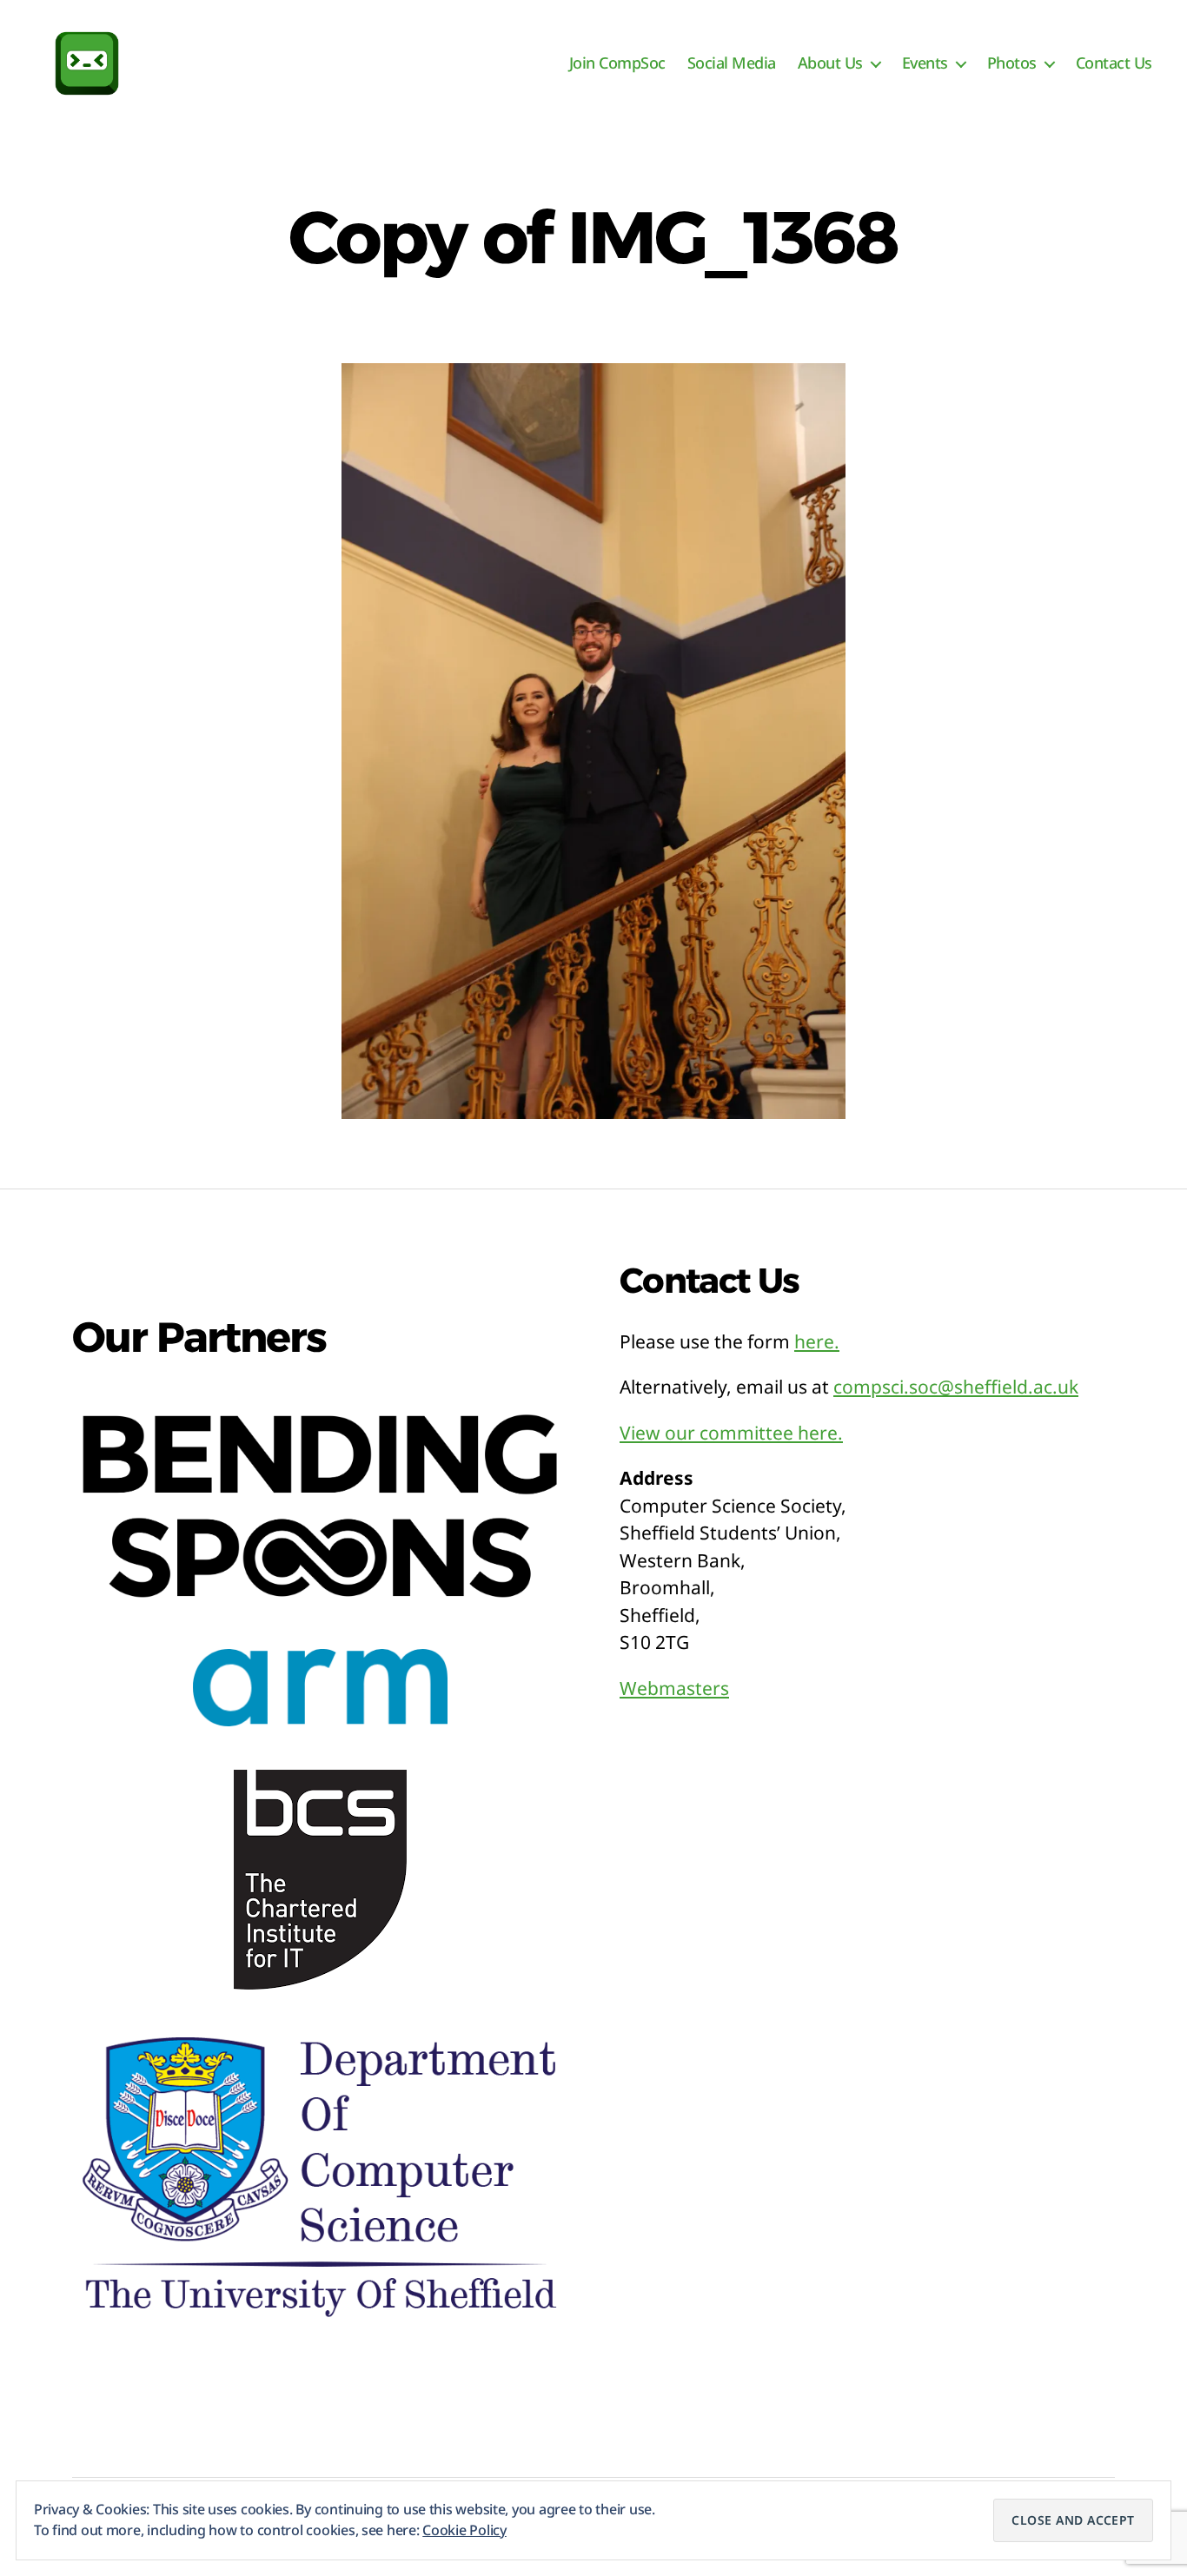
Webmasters (674, 1688)
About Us (830, 63)
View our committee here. (731, 1433)
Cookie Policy (464, 2530)
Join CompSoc (617, 63)
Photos (1012, 63)
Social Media (732, 63)
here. (817, 1341)
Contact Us (1114, 63)
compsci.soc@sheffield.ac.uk (956, 1387)
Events (925, 63)
